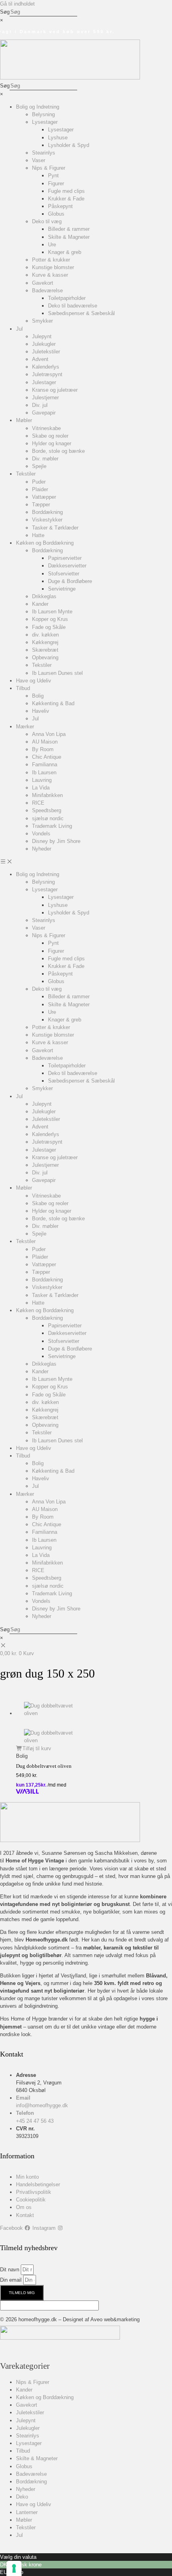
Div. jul (40, 405)
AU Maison (45, 742)
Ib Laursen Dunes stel (57, 673)
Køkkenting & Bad (53, 703)
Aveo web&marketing (115, 2319)
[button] (86, 862)
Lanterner (27, 2512)
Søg (5, 12)
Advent (40, 359)
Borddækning (47, 512)
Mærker (25, 727)
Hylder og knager (52, 443)
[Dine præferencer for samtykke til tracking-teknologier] (14, 2568)
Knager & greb (65, 252)
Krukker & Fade (66, 199)
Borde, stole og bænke (58, 451)
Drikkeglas (44, 596)
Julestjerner (45, 398)
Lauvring (42, 780)
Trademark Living (52, 826)
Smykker (42, 321)
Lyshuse (58, 138)
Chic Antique (47, 757)
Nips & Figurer (49, 168)
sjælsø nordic (48, 818)
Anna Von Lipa (49, 734)
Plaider (40, 489)
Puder (39, 482)
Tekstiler (26, 474)
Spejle (39, 466)
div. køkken (45, 635)
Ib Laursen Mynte (52, 612)
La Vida (41, 788)
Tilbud (23, 688)
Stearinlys (44, 153)
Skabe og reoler (50, 436)
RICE (38, 803)
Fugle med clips (66, 191)
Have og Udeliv (34, 681)
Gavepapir (44, 413)
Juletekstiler (46, 352)
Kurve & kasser (50, 275)
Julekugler (44, 344)
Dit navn (10, 2270)
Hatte (38, 535)
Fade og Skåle (49, 627)
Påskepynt (60, 206)
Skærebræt (45, 650)
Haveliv (41, 711)
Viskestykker (47, 520)
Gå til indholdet (17, 4)
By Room (43, 749)
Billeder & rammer (69, 229)
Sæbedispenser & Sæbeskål (81, 313)
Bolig (38, 696)
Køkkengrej (45, 642)
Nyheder (42, 849)
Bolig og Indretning (38, 107)
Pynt (53, 176)
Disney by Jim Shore (56, 841)
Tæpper (41, 505)
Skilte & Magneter (69, 237)
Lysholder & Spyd (69, 145)
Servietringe (62, 589)
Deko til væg (47, 221)
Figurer (56, 183)
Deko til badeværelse (73, 306)
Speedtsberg (47, 810)
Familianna (45, 764)
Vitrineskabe (46, 428)
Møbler (24, 420)
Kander (40, 604)
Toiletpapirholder (67, 298)
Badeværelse (47, 291)
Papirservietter (65, 558)
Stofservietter (64, 574)
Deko (22, 2497)
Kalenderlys (46, 367)
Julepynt (42, 336)
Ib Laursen (44, 772)
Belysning (43, 114)
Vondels (41, 834)
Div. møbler (45, 459)
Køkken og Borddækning (45, 543)
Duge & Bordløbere (70, 581)
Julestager (44, 382)
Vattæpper (44, 497)
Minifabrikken (47, 795)
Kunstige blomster (53, 267)
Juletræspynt (47, 374)
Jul (19, 329)
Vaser (39, 160)
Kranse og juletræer (55, 390)
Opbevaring (45, 657)
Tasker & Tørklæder (55, 528)
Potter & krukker (51, 260)
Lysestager (45, 122)
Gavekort (43, 283)
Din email (12, 2280)
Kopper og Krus (50, 619)
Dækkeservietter (67, 566)
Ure (52, 245)
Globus (56, 214)
